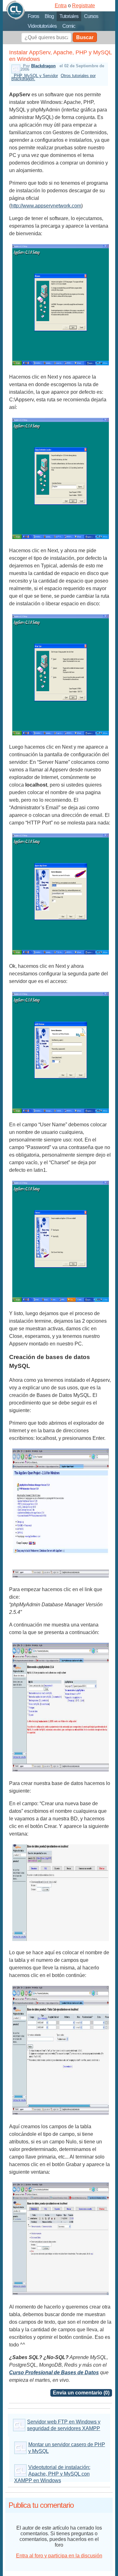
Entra (61, 6)
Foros (33, 16)
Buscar (85, 37)
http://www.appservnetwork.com (46, 206)
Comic (69, 26)
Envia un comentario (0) (81, 2393)
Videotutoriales (42, 26)
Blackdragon (43, 66)
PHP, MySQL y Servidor (36, 76)
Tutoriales (69, 16)
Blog (49, 16)
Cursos (91, 16)
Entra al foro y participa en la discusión (59, 2556)
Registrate (84, 6)
